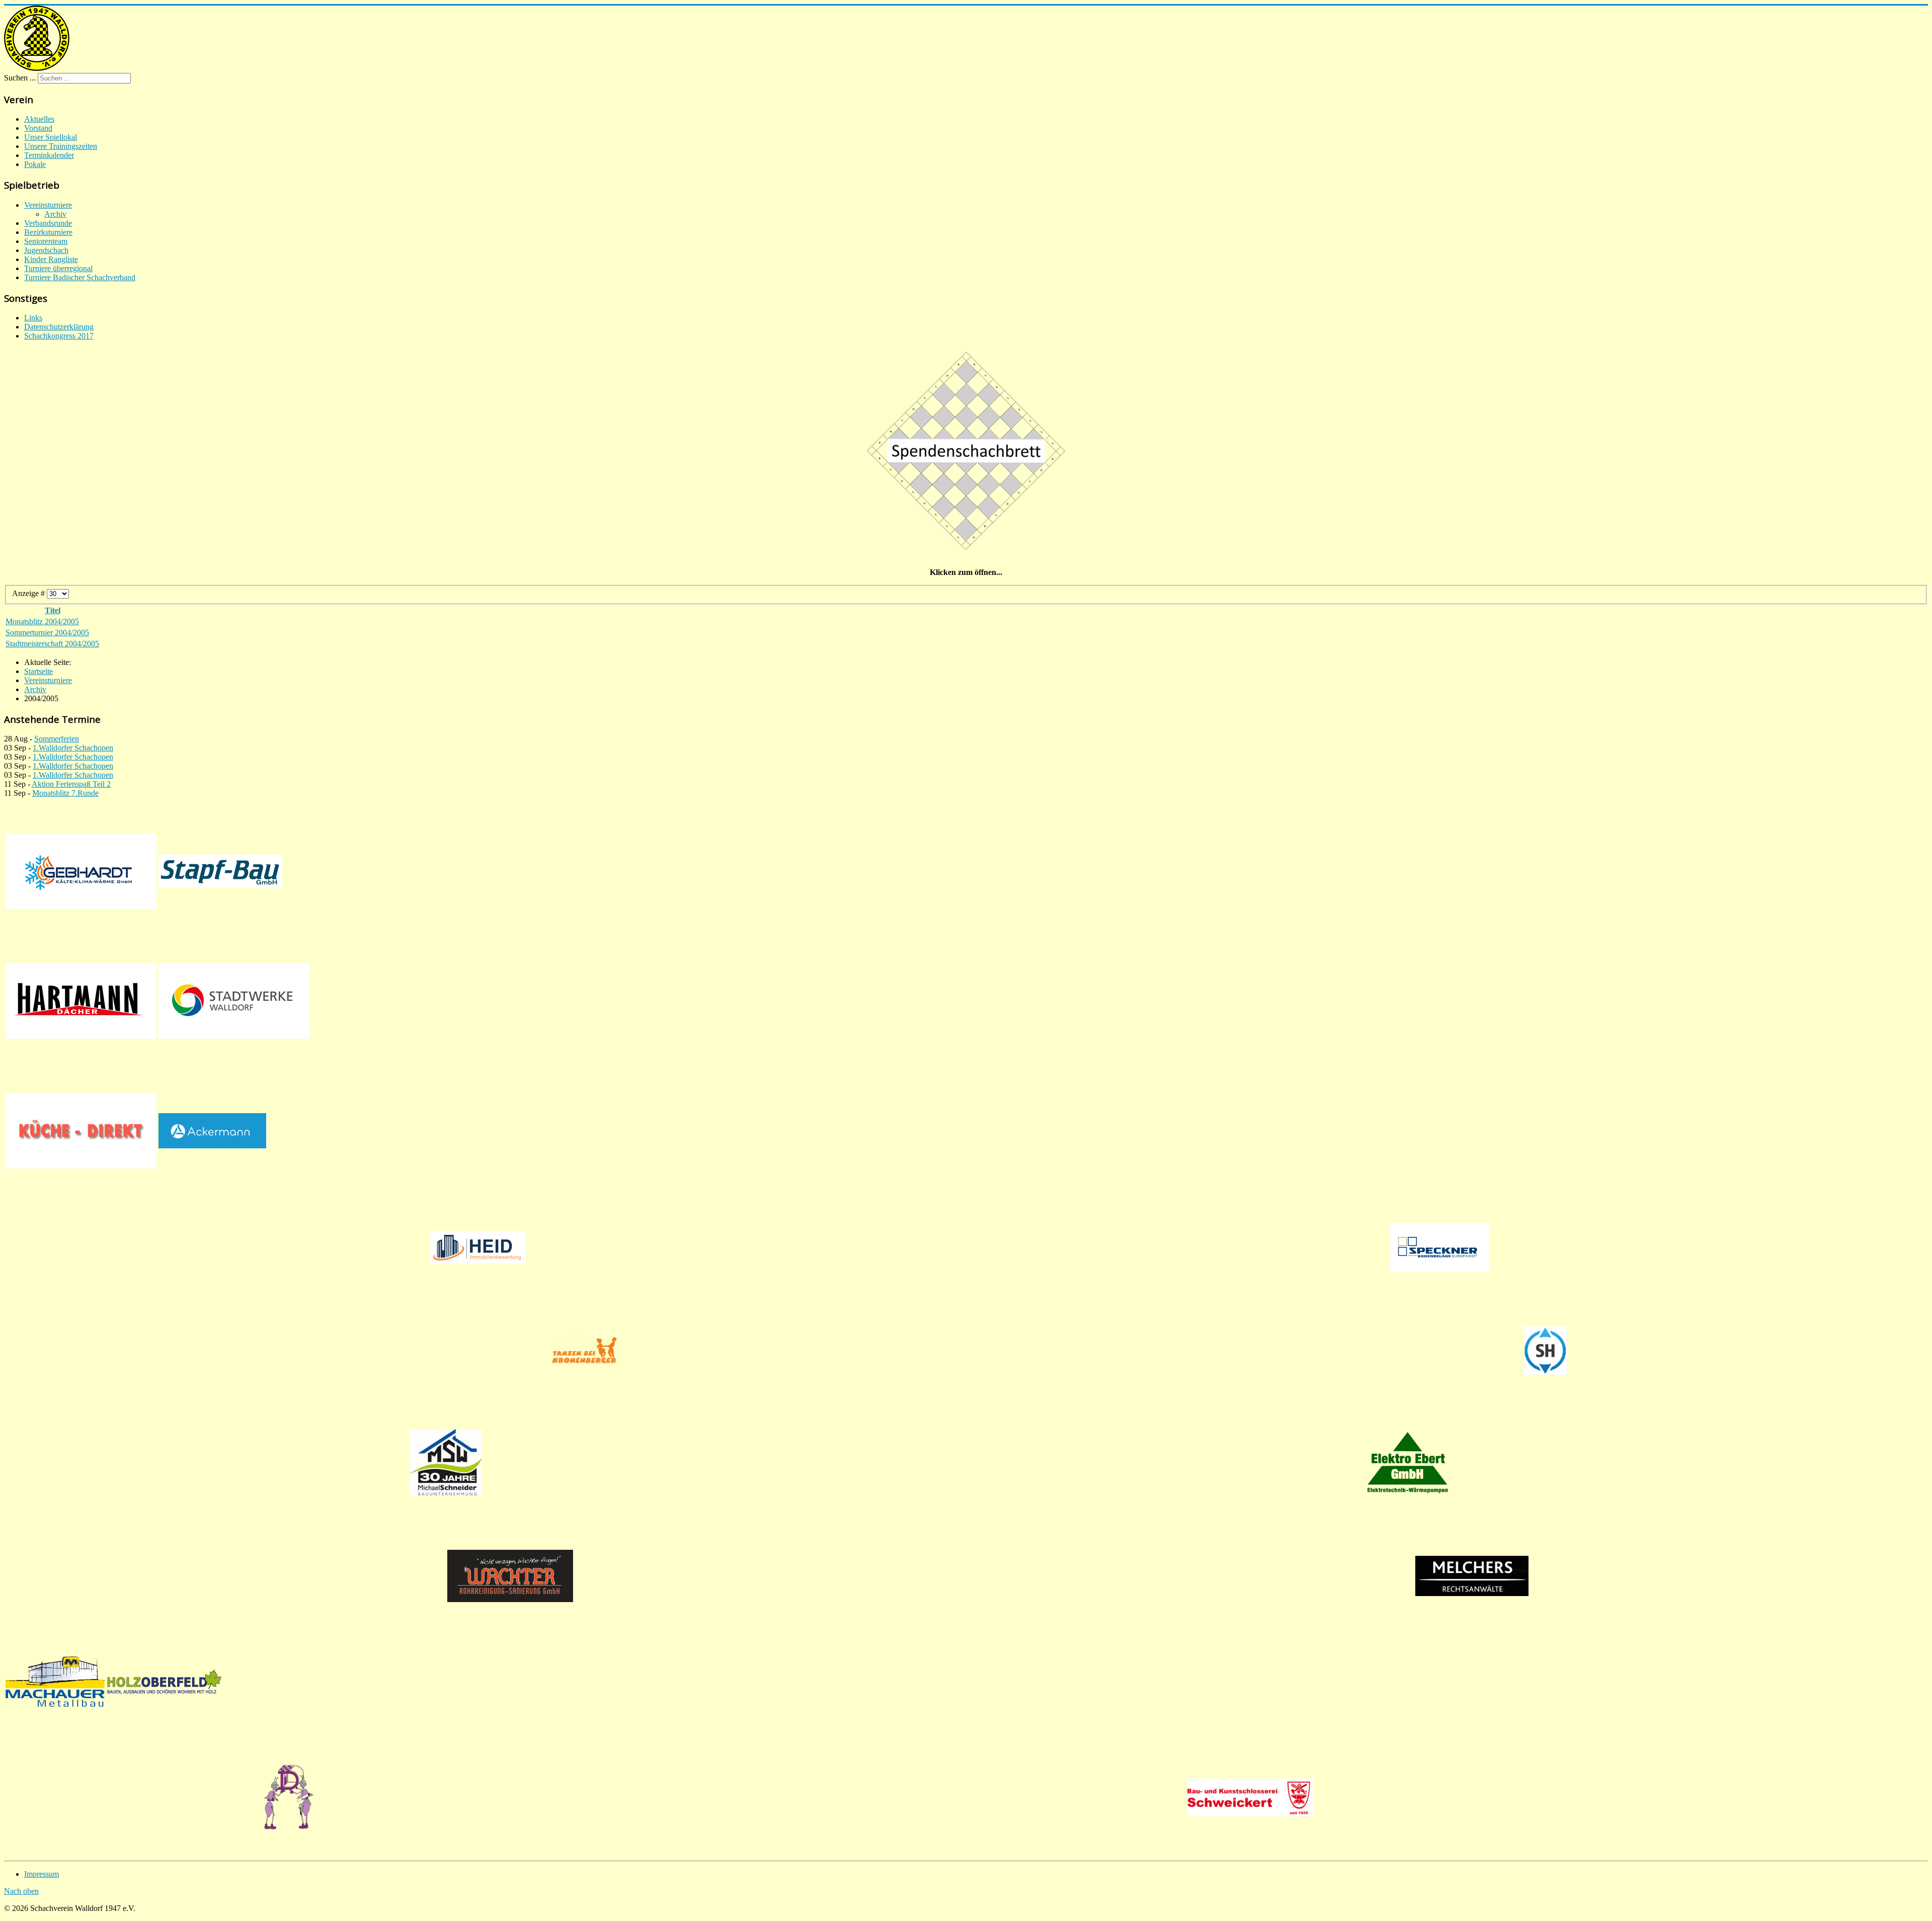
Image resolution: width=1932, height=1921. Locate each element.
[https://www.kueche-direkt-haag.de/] (81, 1131)
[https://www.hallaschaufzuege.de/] (1545, 1351)
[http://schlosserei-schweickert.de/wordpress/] (1250, 1798)
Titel (53, 610)
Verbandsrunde (48, 223)
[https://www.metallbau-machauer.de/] (55, 1682)
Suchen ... (20, 78)
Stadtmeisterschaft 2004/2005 (52, 644)
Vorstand (38, 128)
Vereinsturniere (48, 205)
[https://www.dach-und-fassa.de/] (81, 1001)
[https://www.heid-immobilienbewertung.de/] (478, 1247)
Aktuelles (39, 119)
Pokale (35, 164)
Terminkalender (49, 155)
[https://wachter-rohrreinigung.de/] (510, 1576)
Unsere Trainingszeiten (61, 146)
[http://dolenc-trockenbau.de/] (289, 1798)
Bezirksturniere (48, 232)
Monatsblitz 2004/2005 (42, 621)
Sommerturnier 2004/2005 (47, 633)
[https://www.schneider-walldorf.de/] (446, 1462)
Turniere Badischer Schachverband (80, 277)
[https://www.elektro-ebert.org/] (1407, 1462)
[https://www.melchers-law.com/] (1472, 1576)
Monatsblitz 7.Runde (65, 793)
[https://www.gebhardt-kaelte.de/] (81, 871)
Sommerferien (57, 739)
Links (33, 318)
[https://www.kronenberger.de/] (584, 1351)
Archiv (55, 214)
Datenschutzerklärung (59, 327)
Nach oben (21, 1891)
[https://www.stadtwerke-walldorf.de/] (234, 1001)
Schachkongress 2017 (59, 336)
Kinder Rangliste (51, 259)
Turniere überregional (58, 268)
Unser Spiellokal (51, 137)
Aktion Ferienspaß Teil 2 (71, 784)
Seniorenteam (46, 241)
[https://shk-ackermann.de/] (212, 1131)
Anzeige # (29, 593)
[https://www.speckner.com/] (1439, 1247)
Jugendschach (46, 250)
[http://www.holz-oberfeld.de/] (164, 1682)
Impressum (42, 1874)
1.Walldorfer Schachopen (73, 748)
